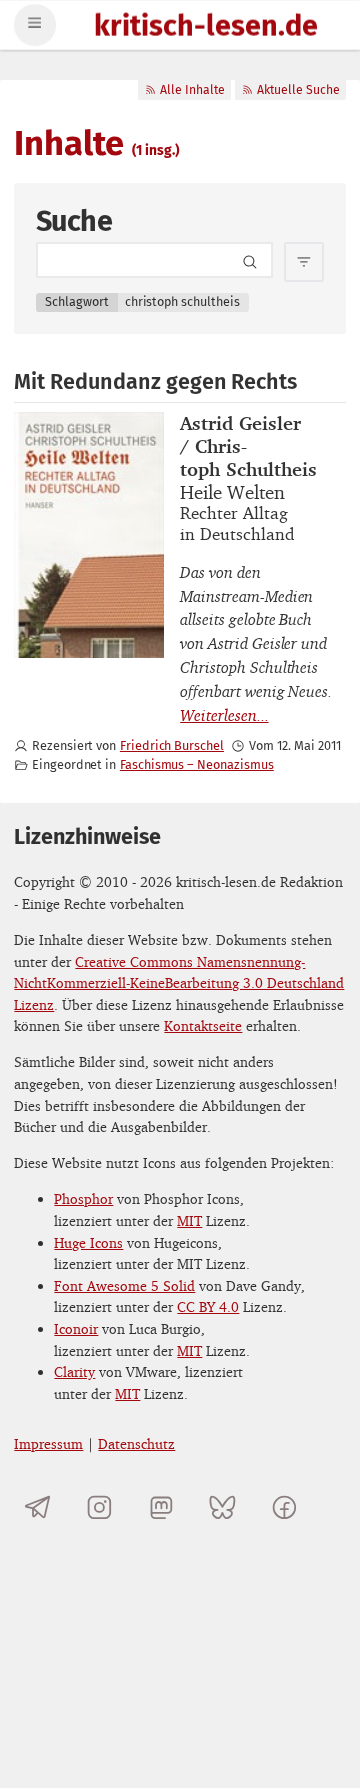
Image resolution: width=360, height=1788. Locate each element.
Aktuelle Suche (298, 90)
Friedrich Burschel (172, 745)
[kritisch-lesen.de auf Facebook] (284, 1507)
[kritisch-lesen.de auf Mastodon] (161, 1507)
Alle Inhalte (192, 90)
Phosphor (83, 1198)
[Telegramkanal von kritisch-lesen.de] (37, 1507)
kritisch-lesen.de (206, 27)
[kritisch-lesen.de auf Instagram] (99, 1507)
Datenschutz (136, 1443)
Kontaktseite (203, 1025)
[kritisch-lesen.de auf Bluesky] (222, 1507)
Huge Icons (88, 1242)
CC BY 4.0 (208, 1306)
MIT (189, 1220)
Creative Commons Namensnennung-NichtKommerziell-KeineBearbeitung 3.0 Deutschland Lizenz (179, 983)
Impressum (48, 1443)
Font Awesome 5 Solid (124, 1285)
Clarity (74, 1371)
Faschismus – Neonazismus (197, 764)
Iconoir (76, 1328)
